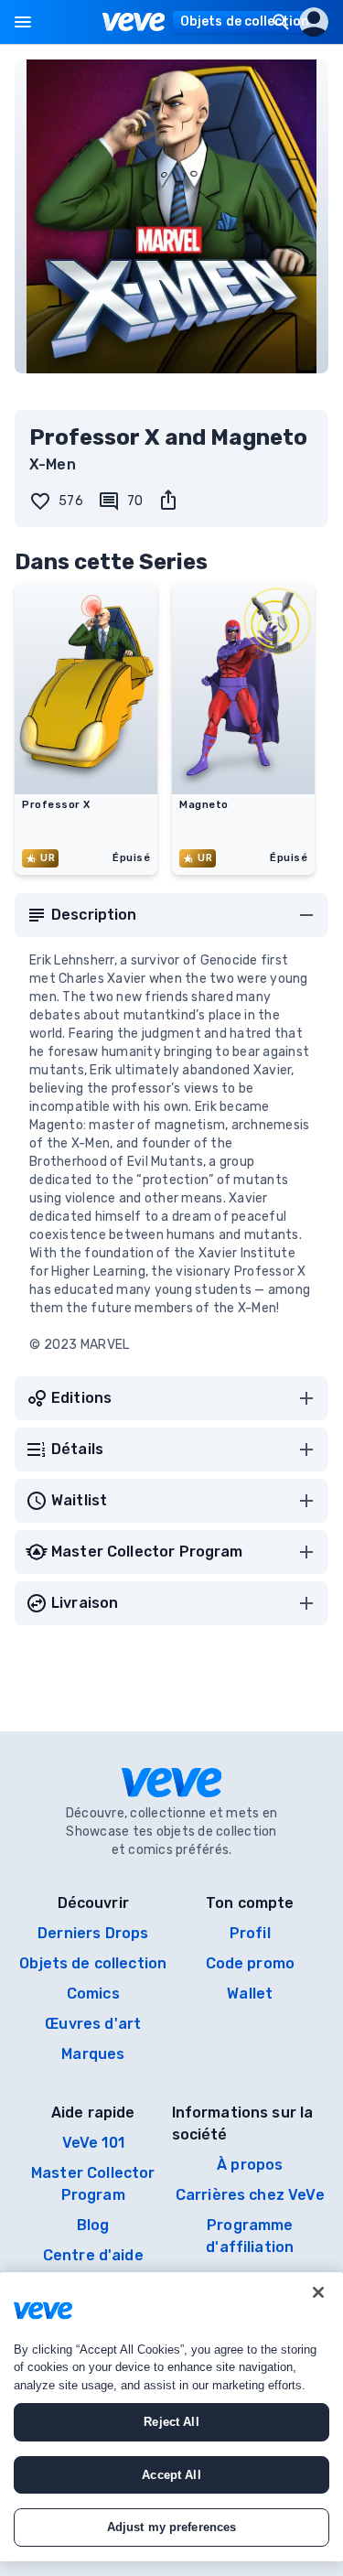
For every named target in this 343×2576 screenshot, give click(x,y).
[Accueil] (134, 22)
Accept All (171, 2475)
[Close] (318, 2292)
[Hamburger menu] (23, 22)
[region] (171, 2417)
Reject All (171, 2422)
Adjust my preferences (172, 2527)
